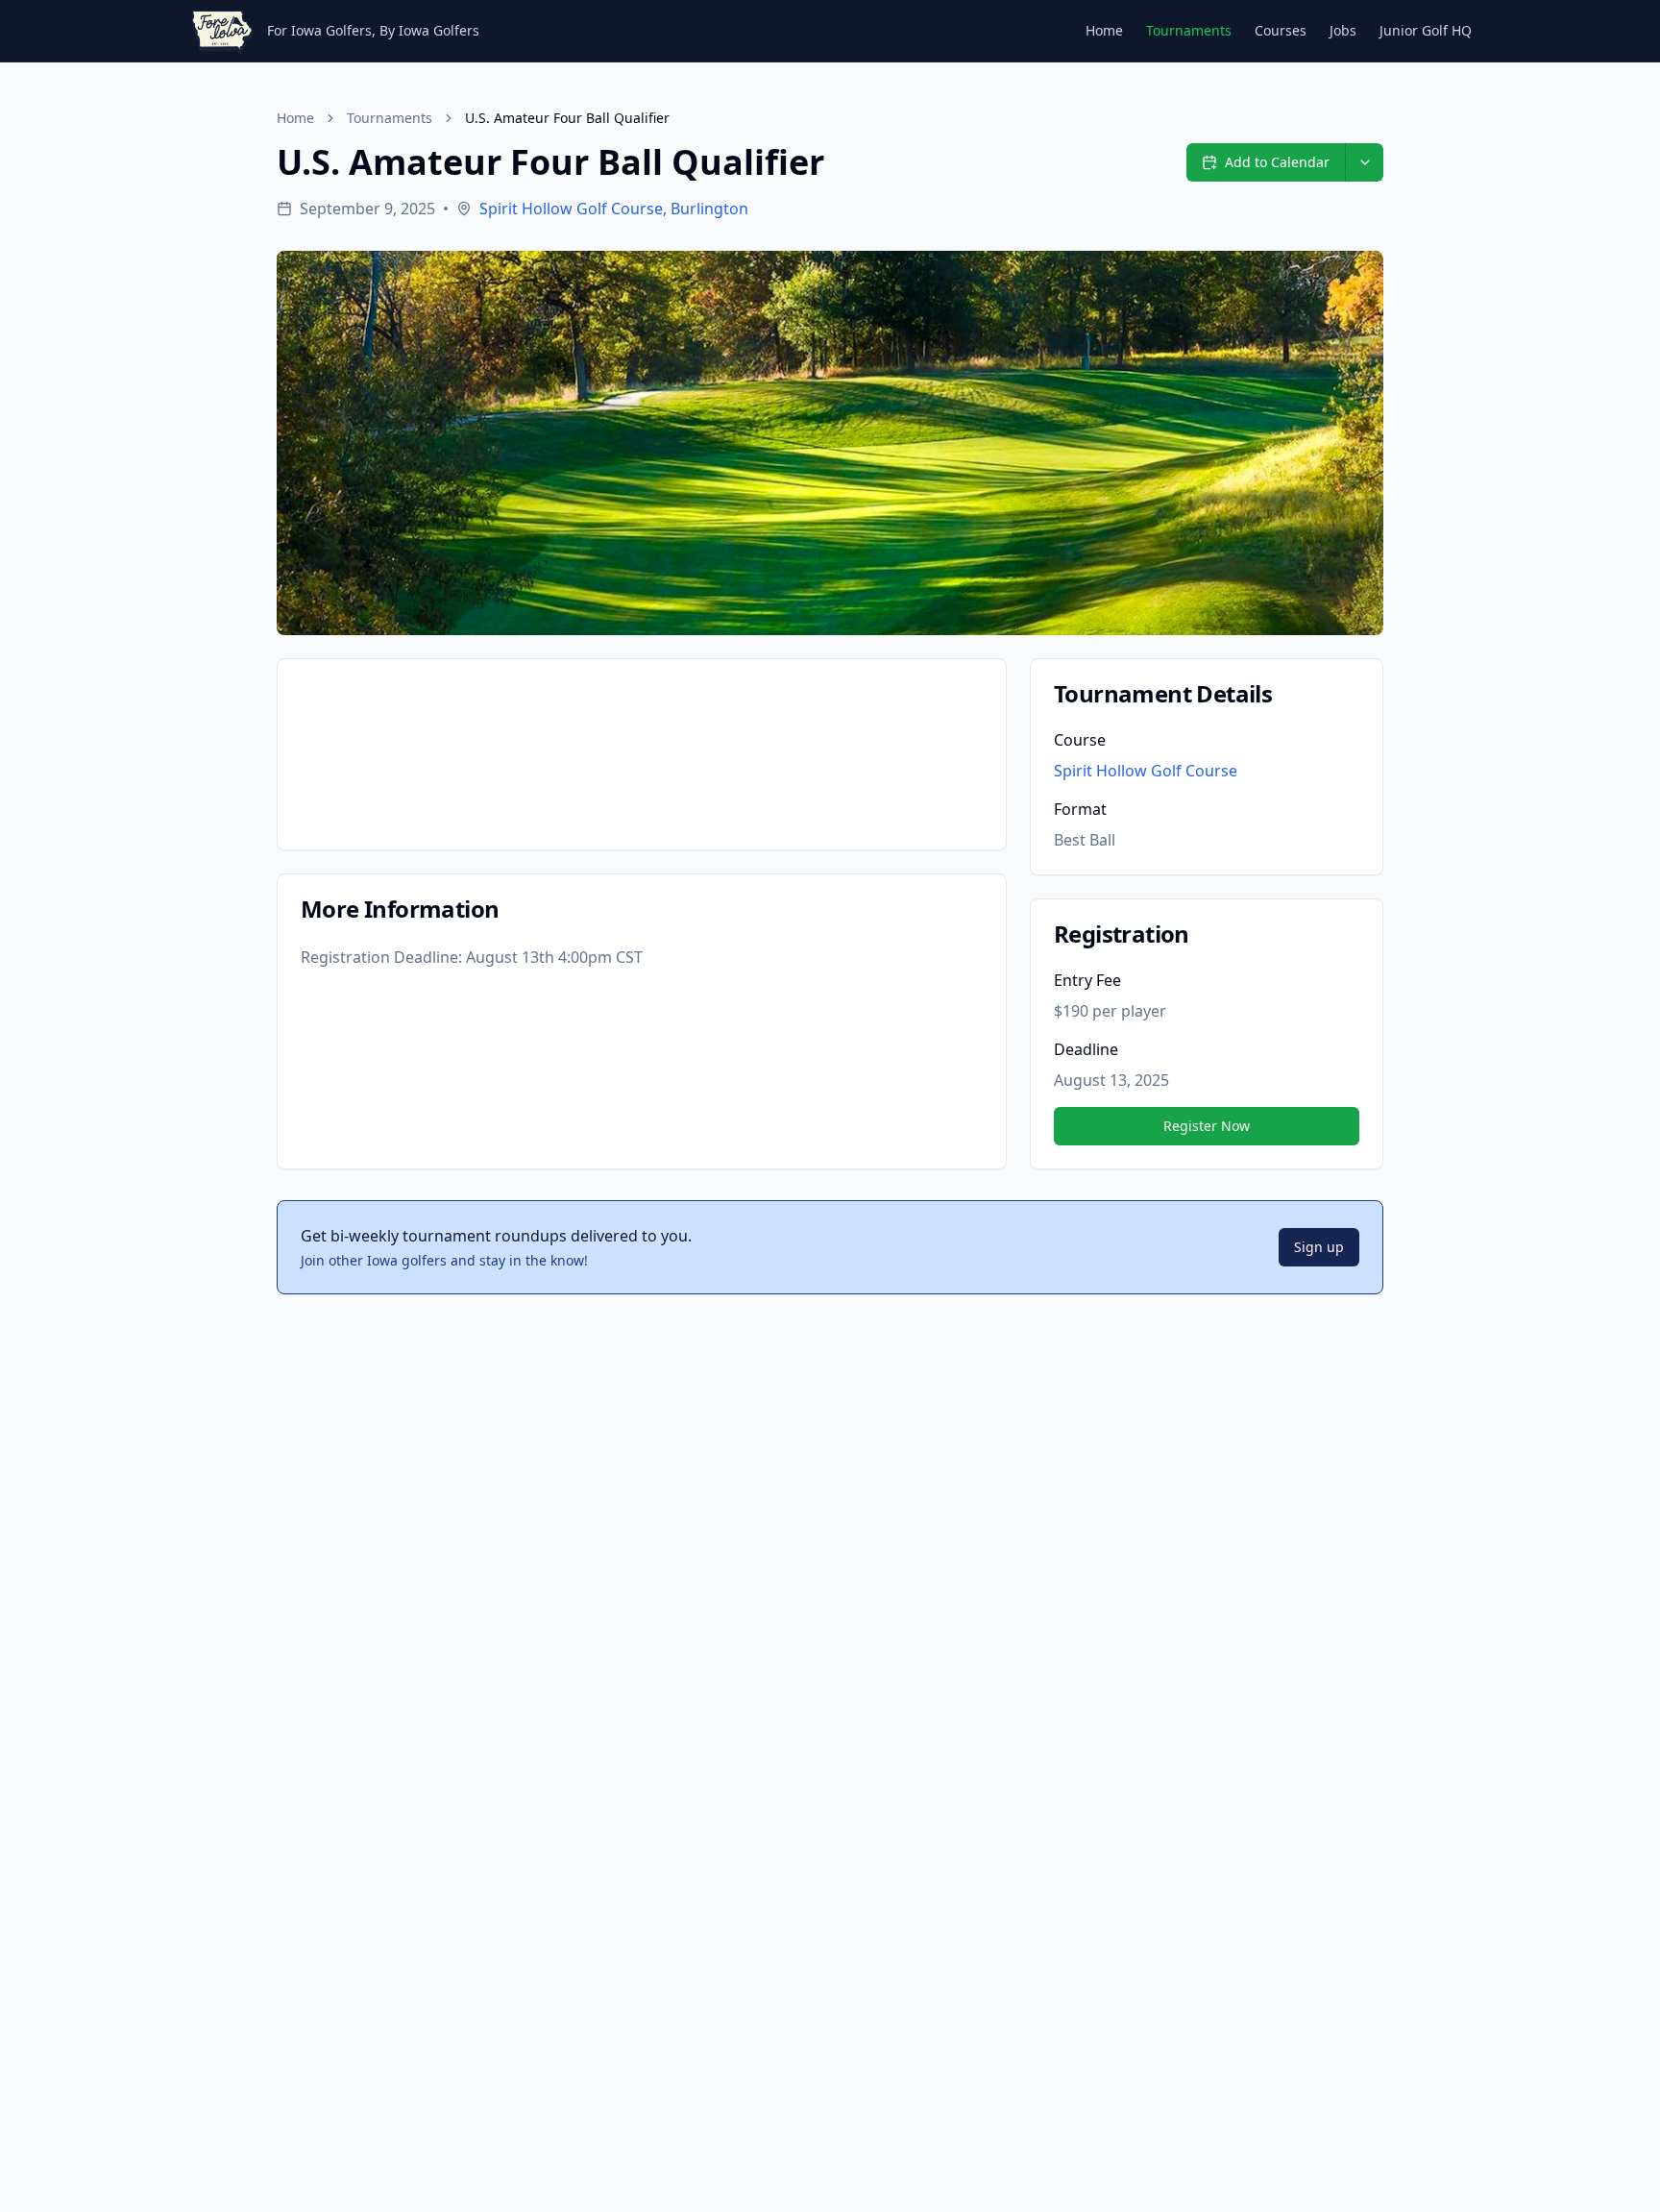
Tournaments (1189, 30)
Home (1104, 30)
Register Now (1207, 1126)
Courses (1281, 30)
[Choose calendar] (1364, 162)
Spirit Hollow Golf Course (1146, 771)
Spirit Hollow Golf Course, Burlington (614, 209)
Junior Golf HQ (1426, 30)
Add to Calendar (1277, 162)
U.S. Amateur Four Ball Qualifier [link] (567, 118)
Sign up (1319, 1247)
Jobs (1343, 30)
